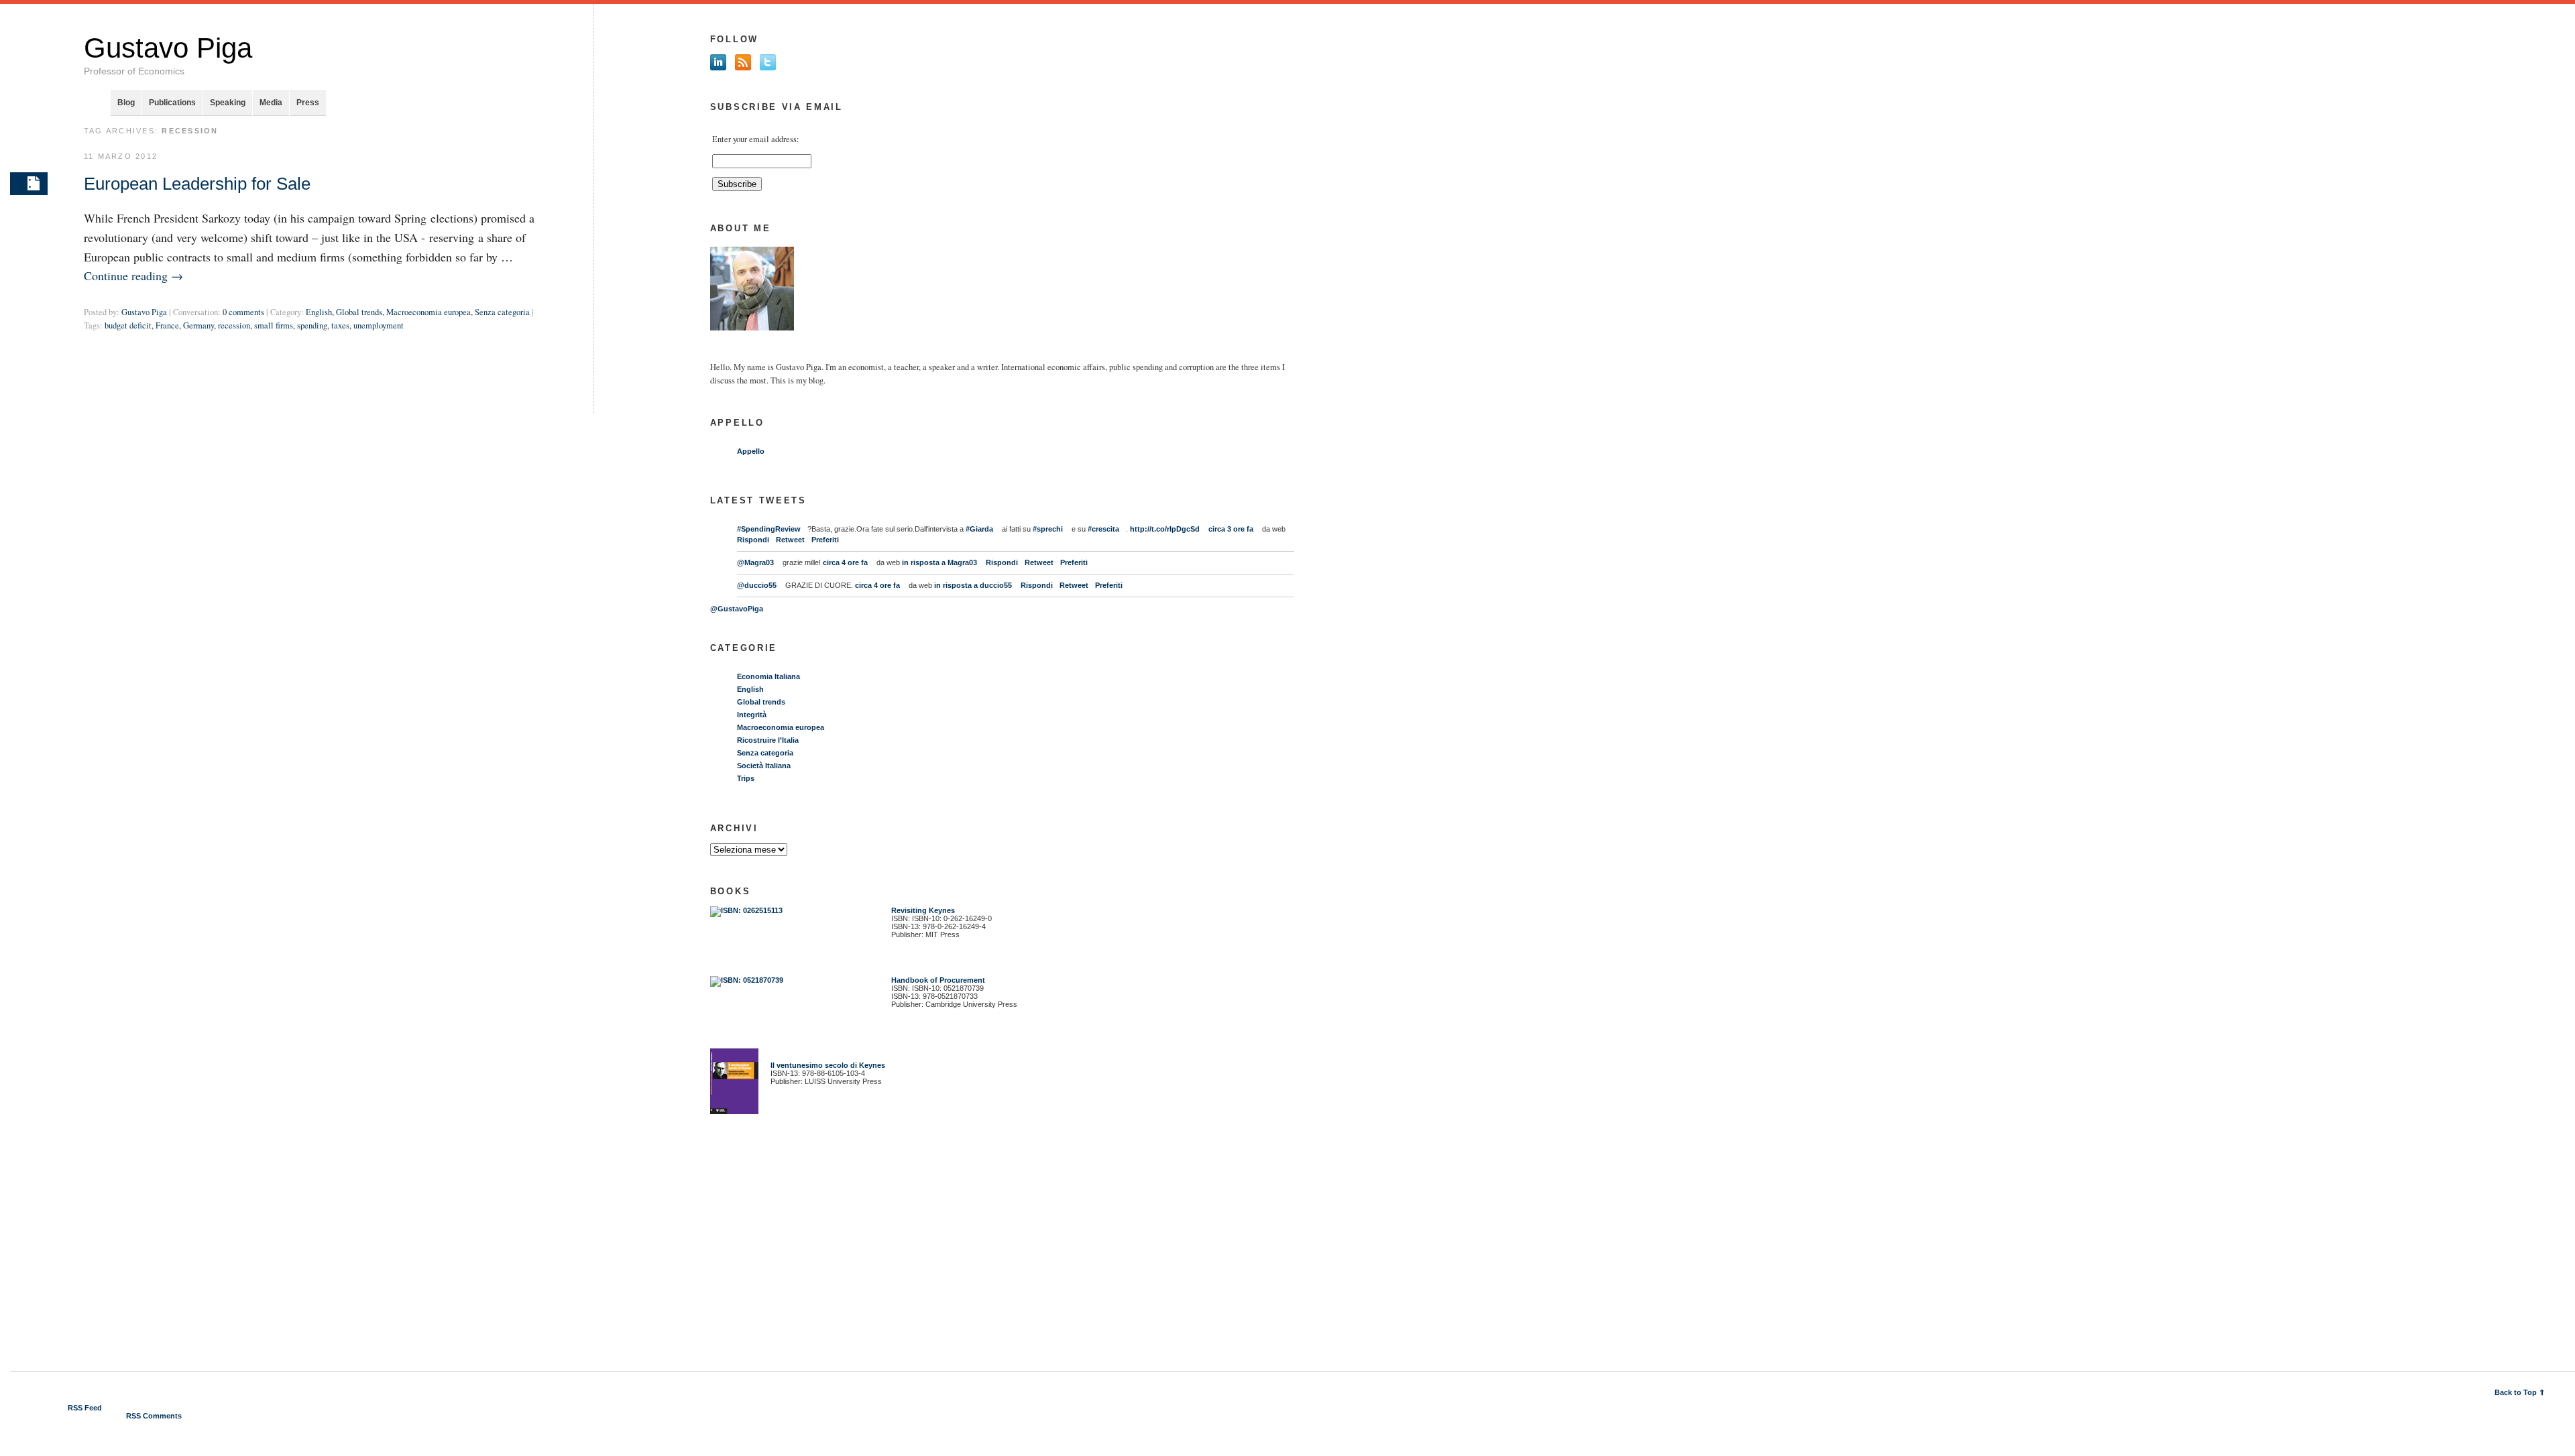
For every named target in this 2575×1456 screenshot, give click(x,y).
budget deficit (128, 325)
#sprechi (1048, 529)
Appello (751, 451)
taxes (340, 325)
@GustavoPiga (737, 609)
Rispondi (753, 540)
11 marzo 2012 (121, 156)
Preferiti (825, 540)
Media (271, 103)
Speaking (228, 103)
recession (234, 325)
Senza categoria (502, 312)
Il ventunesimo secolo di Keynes (825, 1065)
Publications (172, 103)
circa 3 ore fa (1231, 529)
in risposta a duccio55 (973, 585)
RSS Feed (85, 1408)
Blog (126, 103)
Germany (198, 325)
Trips (746, 778)
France (167, 325)
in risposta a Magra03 (939, 562)
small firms (274, 325)
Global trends (359, 312)
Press (308, 103)
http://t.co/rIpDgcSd (1165, 529)
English (319, 312)
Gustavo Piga (168, 48)
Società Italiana (764, 766)
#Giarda (979, 529)
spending (312, 325)
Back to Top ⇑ (2520, 1392)
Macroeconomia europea (428, 312)
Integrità (752, 715)
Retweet (790, 540)
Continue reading (133, 276)
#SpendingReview (769, 529)
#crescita (1103, 529)
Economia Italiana (768, 676)
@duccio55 (757, 585)
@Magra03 (755, 562)
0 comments (243, 312)
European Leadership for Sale (197, 184)
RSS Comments (154, 1416)
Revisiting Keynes (923, 910)
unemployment (379, 325)
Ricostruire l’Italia (768, 740)
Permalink (29, 184)
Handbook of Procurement (938, 980)
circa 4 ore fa (845, 562)
